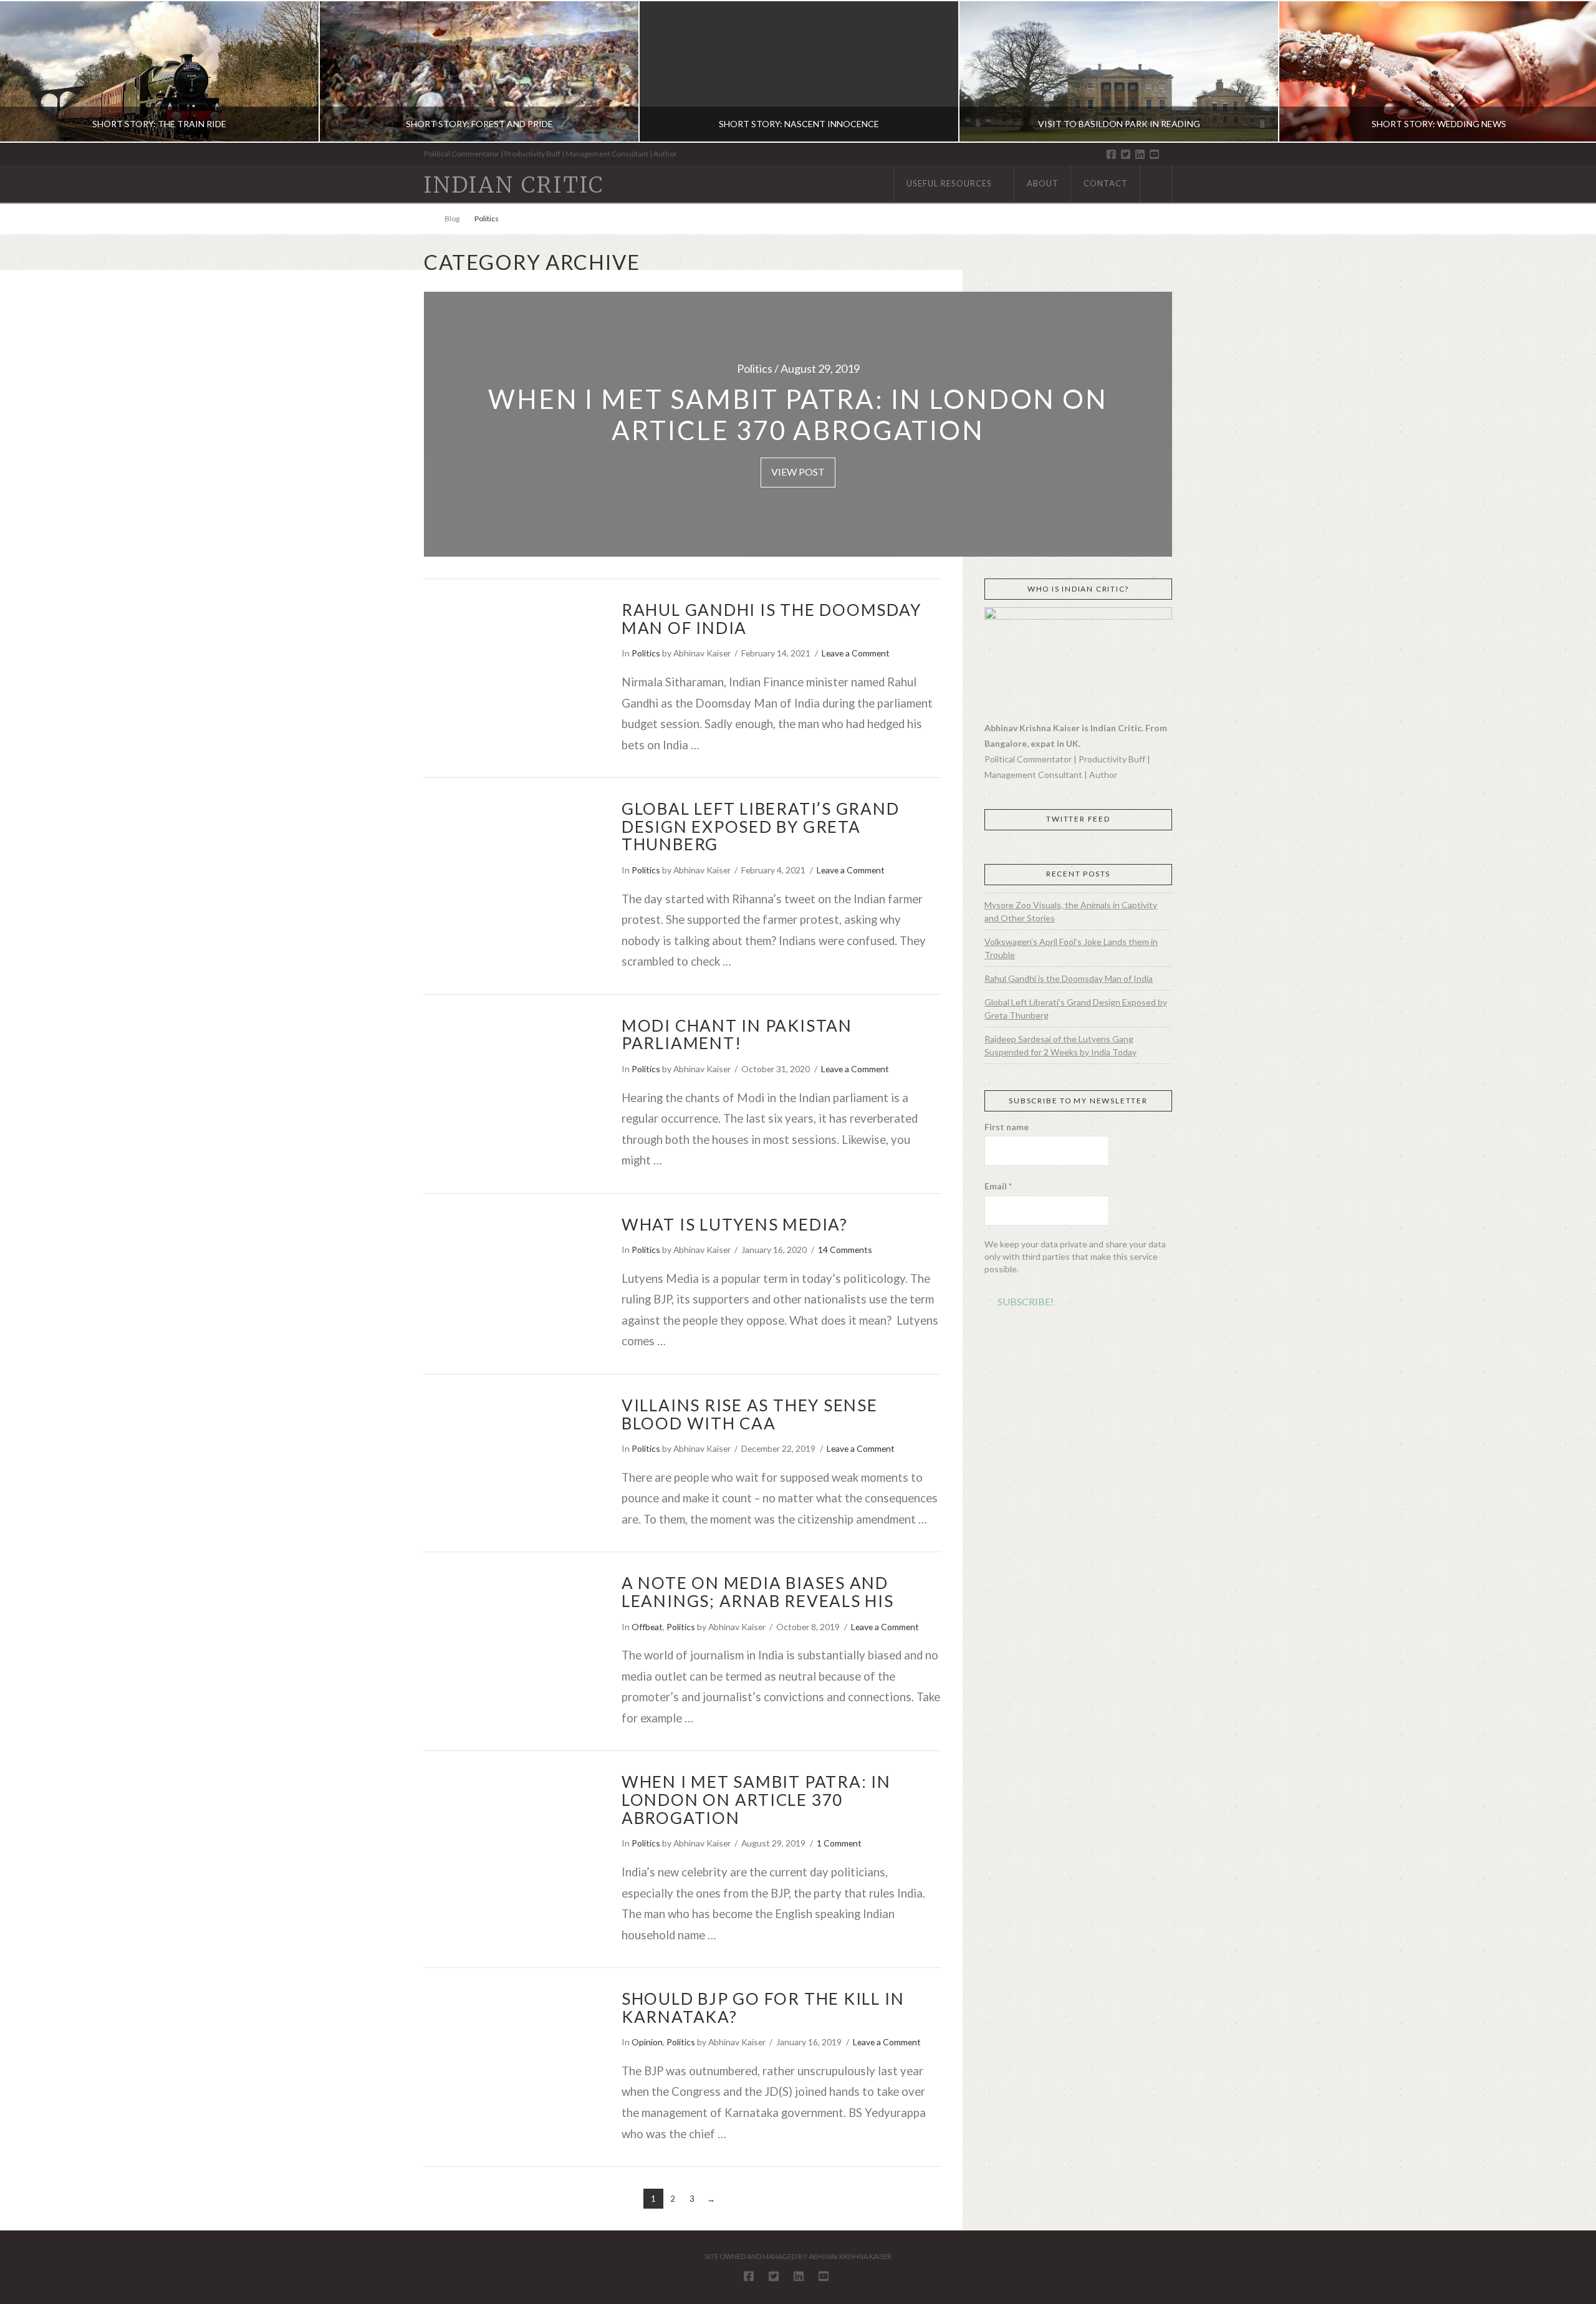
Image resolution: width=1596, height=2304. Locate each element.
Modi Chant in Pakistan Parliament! (737, 1034)
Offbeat (647, 1627)
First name (1007, 1127)
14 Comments (845, 1250)
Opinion (647, 2042)
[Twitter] (1126, 154)
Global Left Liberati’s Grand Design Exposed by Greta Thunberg (761, 826)
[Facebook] (1111, 154)
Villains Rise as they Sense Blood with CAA (750, 1414)
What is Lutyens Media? (735, 1224)
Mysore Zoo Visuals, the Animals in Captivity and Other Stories (1071, 911)
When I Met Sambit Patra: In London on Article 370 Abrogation (756, 1799)
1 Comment (839, 1843)
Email (998, 1186)
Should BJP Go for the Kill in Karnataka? (763, 2008)
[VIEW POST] (512, 658)
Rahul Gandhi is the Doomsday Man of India (772, 619)
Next (1570, 71)
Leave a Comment (856, 653)
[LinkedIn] (1140, 154)
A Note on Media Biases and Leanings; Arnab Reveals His (758, 1592)
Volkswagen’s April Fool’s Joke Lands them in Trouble (1071, 948)
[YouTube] (1154, 154)
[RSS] (1168, 155)
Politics (646, 653)
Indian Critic (514, 185)
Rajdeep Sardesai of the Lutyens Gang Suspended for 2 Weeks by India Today (1060, 1045)
